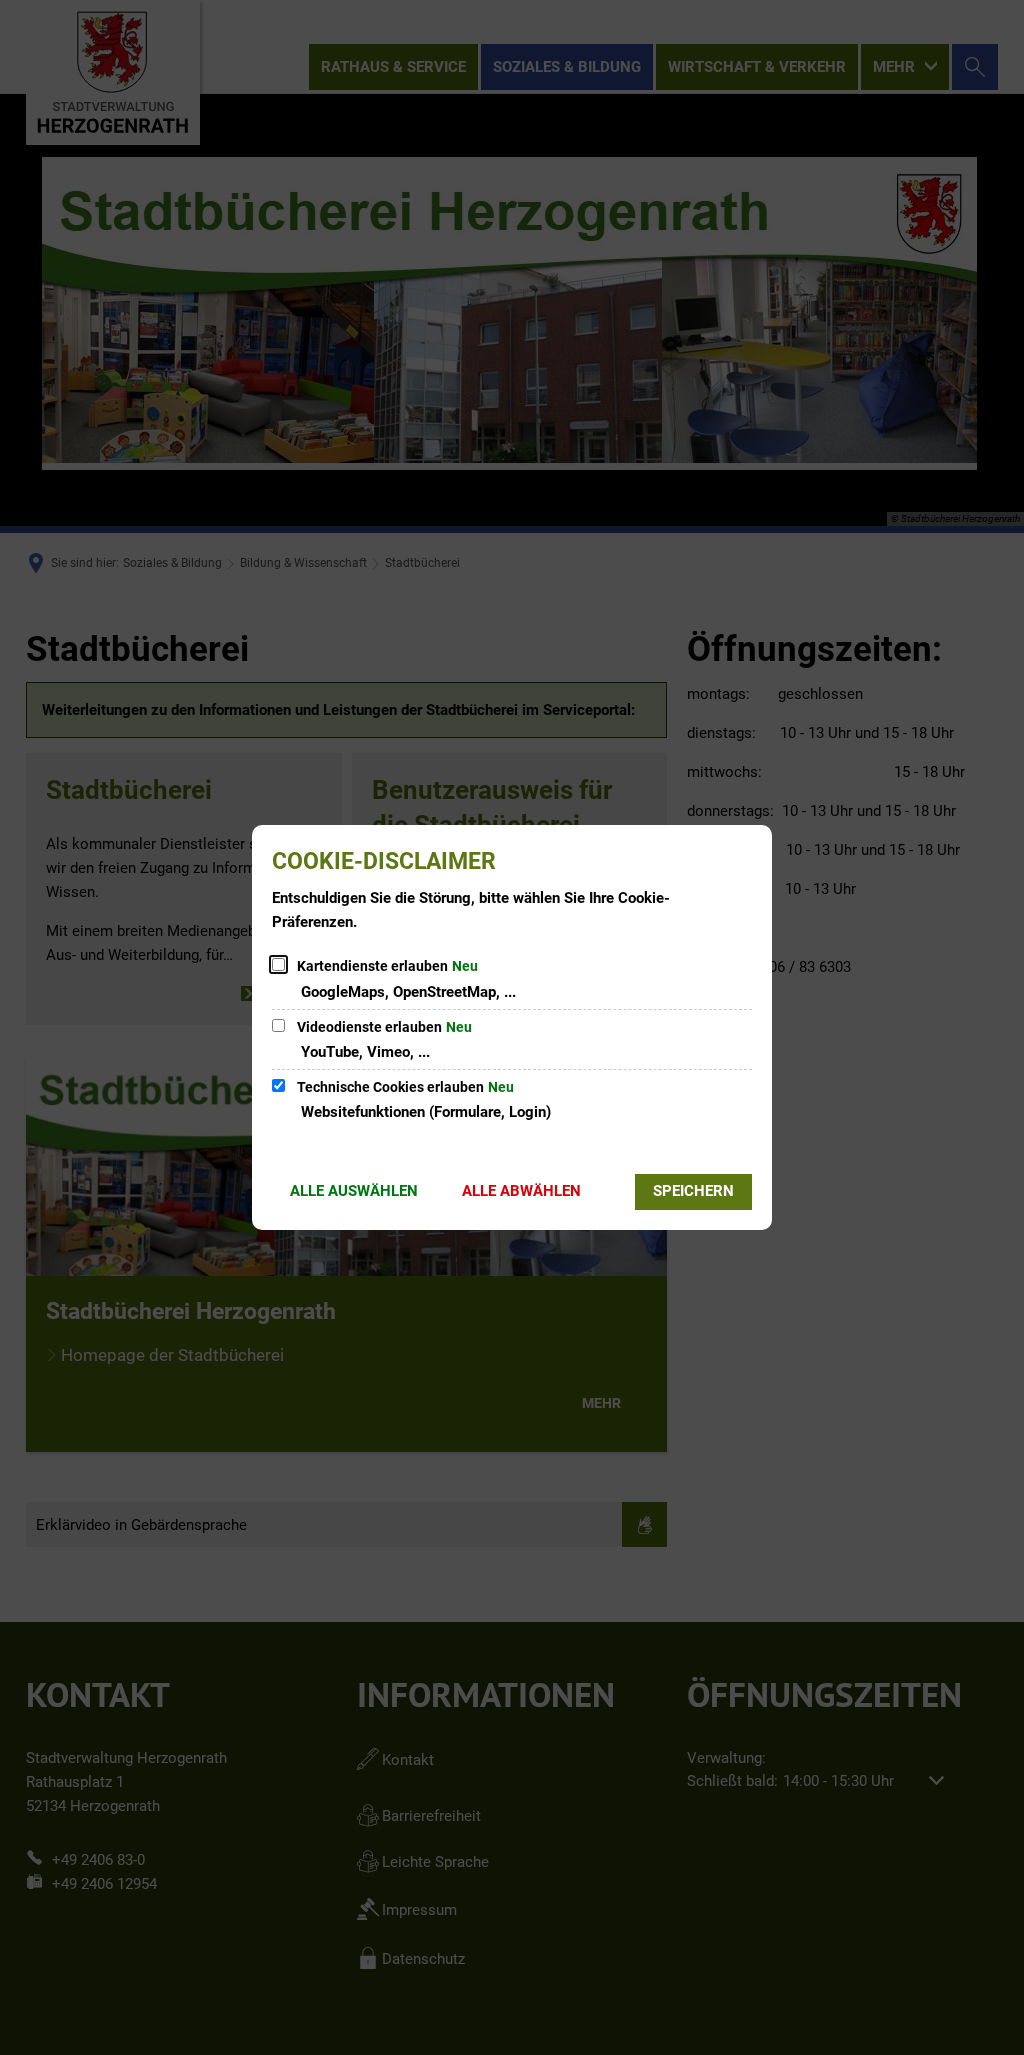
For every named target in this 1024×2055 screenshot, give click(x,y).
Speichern (693, 1191)
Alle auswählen (354, 1191)
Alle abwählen (521, 1191)
